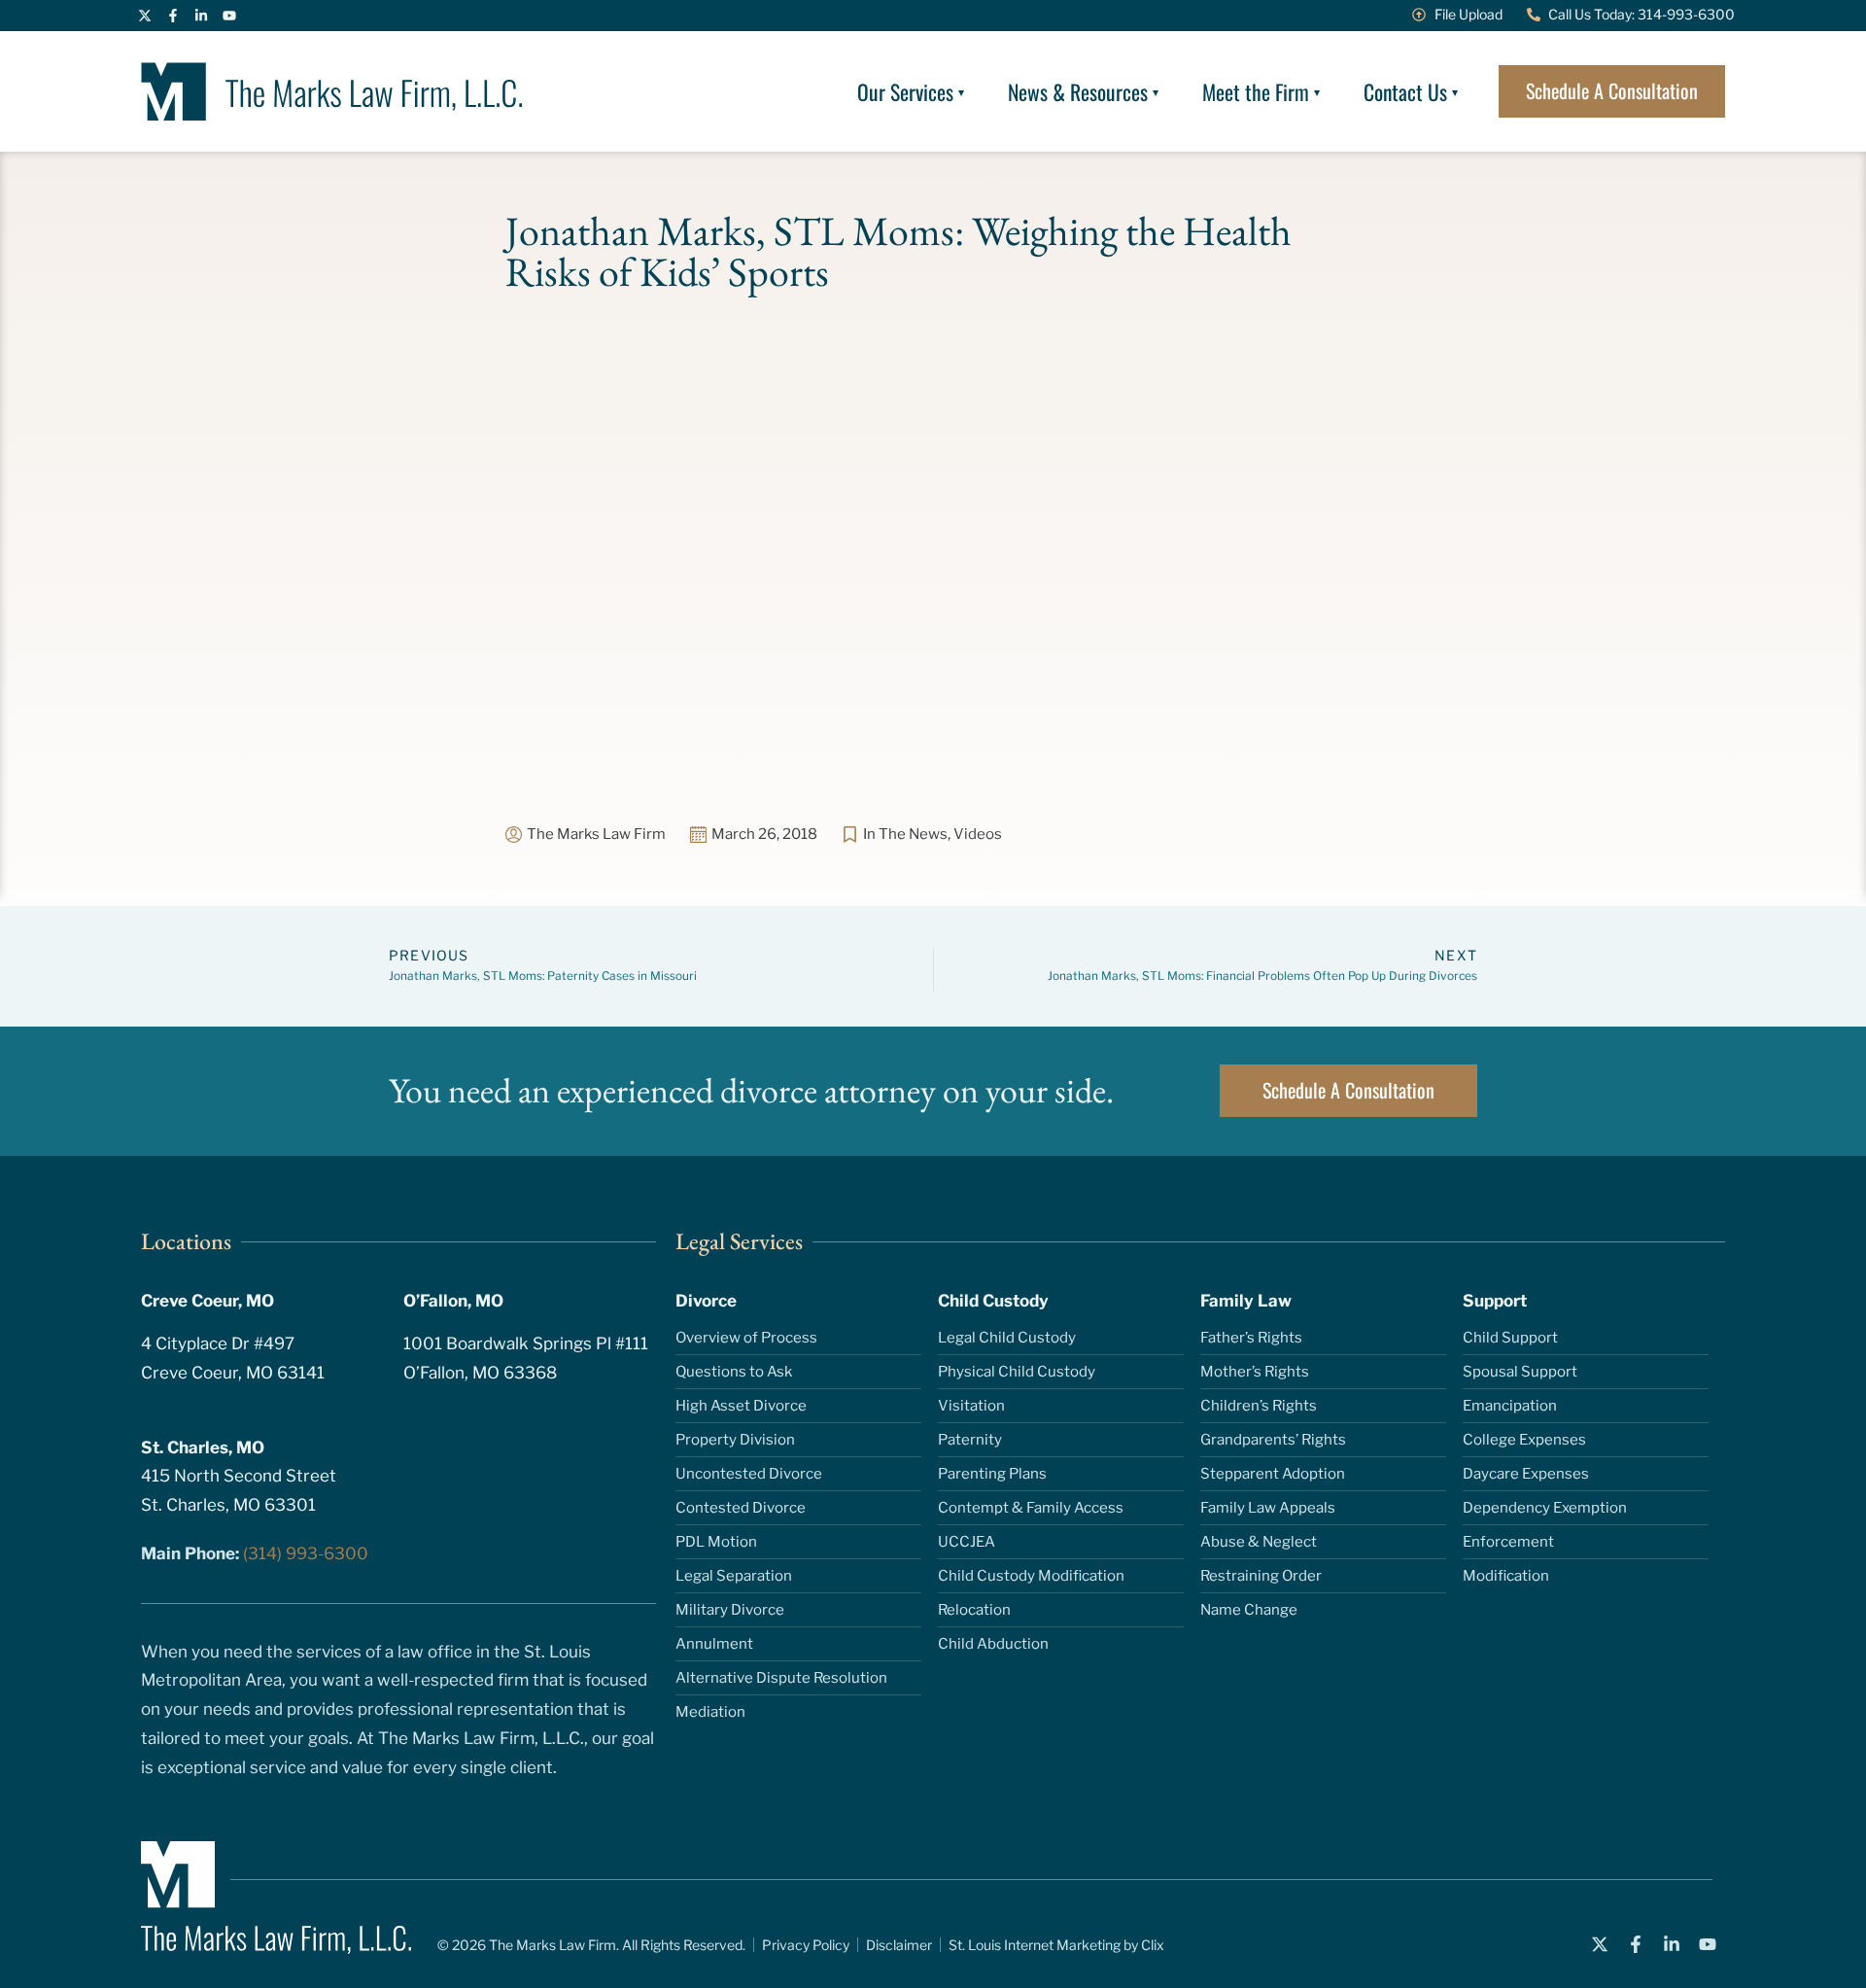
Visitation (971, 1406)
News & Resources (1078, 91)
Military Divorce (730, 1610)
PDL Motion (716, 1542)
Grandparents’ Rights (1273, 1440)
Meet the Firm (1256, 91)
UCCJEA (967, 1542)
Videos (978, 834)
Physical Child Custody (1017, 1372)
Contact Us (1405, 91)
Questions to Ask (734, 1372)
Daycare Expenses (1526, 1474)
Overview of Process (746, 1338)
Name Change (1249, 1610)
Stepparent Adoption (1273, 1474)
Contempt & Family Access (1031, 1508)
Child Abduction (993, 1644)
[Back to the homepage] (332, 91)
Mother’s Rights (1255, 1372)
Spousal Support (1520, 1372)
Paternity (970, 1440)
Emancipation (1510, 1406)
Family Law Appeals (1268, 1508)
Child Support (1510, 1338)
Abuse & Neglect (1259, 1542)
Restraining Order (1261, 1576)
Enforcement (1508, 1542)
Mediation (710, 1712)
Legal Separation (734, 1576)
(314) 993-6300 (306, 1553)
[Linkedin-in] (201, 16)
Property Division (735, 1440)
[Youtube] (229, 16)
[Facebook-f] (173, 16)
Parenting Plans (992, 1474)
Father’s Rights (1251, 1338)
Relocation (974, 1610)
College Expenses (1524, 1440)
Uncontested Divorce (749, 1474)
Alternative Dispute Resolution (781, 1678)
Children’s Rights (1259, 1406)
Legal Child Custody (1007, 1338)
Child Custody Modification (1031, 1576)
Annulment (714, 1644)
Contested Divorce (741, 1508)
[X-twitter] (145, 16)
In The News (905, 834)
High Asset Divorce (741, 1406)
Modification (1506, 1576)
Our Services (905, 91)
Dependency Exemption (1545, 1508)
